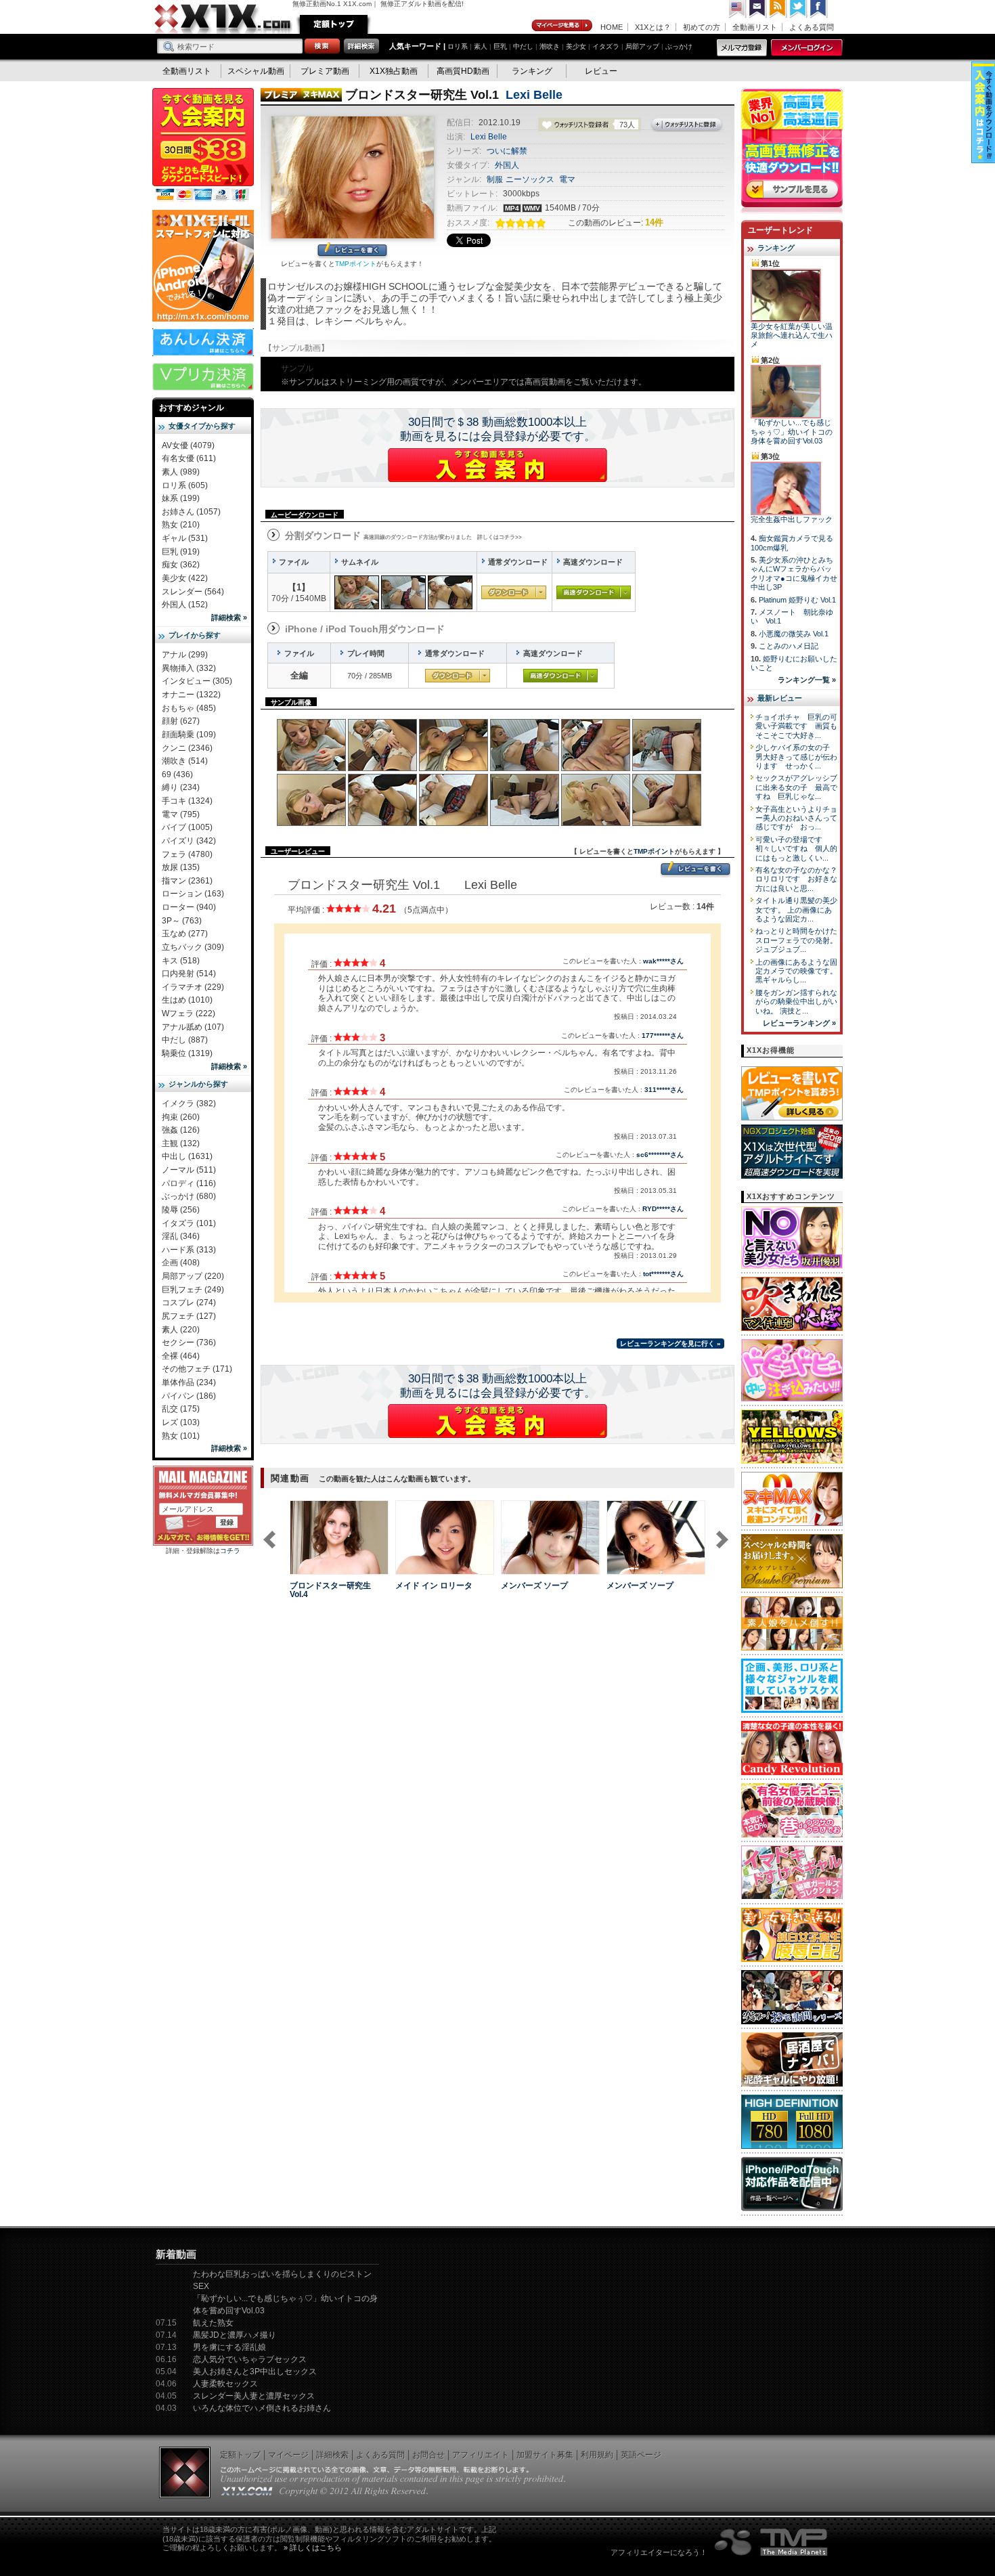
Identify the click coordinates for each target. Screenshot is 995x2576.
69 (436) (177, 774)
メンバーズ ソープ (534, 1586)
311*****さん (664, 1090)
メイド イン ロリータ (434, 1586)
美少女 (576, 46)
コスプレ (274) (189, 1303)
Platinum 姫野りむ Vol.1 (797, 600)
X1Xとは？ (653, 27)
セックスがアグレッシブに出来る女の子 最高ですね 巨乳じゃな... (796, 787)
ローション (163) (193, 894)
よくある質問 (812, 27)
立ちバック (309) (193, 947)
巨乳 (500, 46)
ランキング (532, 71)
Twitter (799, 9)
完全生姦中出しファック (792, 519)
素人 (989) (181, 472)
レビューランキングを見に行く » (670, 1344)
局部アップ (642, 46)
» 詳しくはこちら (313, 2548)
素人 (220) (181, 1330)
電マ (567, 179)
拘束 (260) (181, 1117)
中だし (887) (185, 1040)
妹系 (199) (181, 498)
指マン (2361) (187, 881)
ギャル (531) (185, 538)
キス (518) (181, 961)
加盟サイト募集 (545, 2455)
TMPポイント (356, 264)
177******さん (663, 1035)
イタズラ (606, 46)
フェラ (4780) (187, 854)
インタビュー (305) (197, 681)
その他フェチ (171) (197, 1369)
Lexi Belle (534, 95)
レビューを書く (352, 251)
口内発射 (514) (189, 974)
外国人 (507, 165)
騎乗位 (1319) (187, 1053)
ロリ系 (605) (185, 485)
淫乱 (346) (181, 1236)
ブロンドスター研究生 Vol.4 (330, 1590)
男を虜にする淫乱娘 (229, 2347)
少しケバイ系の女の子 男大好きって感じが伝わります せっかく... (796, 757)
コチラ (230, 1551)
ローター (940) (189, 907)
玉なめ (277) (185, 934)
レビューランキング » (799, 1023)
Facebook (819, 9)
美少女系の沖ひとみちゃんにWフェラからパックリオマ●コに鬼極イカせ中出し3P (794, 573)
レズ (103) (181, 1422)
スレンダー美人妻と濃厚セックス (254, 2396)
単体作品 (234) (189, 1382)
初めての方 (702, 27)
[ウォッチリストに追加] (313, 1567)
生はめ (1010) (187, 1000)
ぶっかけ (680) (189, 1196)
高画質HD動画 (463, 71)
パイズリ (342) (189, 841)
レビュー (601, 71)
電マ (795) (181, 814)
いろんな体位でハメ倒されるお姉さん (262, 2408)
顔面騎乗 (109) (189, 735)
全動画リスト (755, 27)
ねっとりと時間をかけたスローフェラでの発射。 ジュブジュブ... (796, 940)
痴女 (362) (181, 565)
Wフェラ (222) (189, 1013)
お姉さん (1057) (191, 512)
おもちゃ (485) (189, 708)
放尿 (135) (181, 867)
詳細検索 (332, 2455)
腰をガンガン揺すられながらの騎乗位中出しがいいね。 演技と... (796, 1002)
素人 (481, 46)
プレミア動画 (325, 71)
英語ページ (641, 2455)
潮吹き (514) (185, 761)
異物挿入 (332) (189, 668)
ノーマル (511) (189, 1170)
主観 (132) (181, 1143)
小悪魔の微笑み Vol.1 (794, 634)
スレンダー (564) (193, 592)
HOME (612, 27)
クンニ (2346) (187, 748)
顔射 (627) (181, 721)
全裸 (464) (181, 1356)
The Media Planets (772, 2542)
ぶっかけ (679, 46)
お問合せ (428, 2455)
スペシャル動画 (256, 71)
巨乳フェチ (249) (193, 1290)
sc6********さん (660, 1155)
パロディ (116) (189, 1183)
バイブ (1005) (187, 827)
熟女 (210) (181, 525)
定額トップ (334, 24)
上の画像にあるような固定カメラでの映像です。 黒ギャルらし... (796, 971)
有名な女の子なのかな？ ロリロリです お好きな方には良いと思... (800, 879)
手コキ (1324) (187, 801)
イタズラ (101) (189, 1223)
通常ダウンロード (514, 592)
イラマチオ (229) (193, 987)
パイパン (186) (189, 1396)
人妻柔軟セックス (225, 2384)
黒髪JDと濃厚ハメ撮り (235, 2335)
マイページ (562, 26)
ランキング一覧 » (807, 680)
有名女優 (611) (189, 458)
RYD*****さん (663, 1209)
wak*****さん (663, 961)
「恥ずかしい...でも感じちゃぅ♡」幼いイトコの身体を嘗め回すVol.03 (792, 432)
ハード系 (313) (189, 1250)
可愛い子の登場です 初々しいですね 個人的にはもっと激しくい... (796, 849)
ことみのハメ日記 (789, 646)
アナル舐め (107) (193, 1027)
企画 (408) (181, 1263)
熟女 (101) (181, 1436)
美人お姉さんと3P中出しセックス (255, 2372)
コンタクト (758, 9)
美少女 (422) (185, 578)
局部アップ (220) (193, 1276)
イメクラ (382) (189, 1104)
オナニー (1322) (191, 695)
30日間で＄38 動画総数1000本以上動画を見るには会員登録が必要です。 (498, 429)
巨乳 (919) (181, 552)
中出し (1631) (187, 1156)
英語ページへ (738, 9)
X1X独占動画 (394, 71)
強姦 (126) (181, 1130)
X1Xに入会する (497, 465)
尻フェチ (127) (189, 1316)
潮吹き (550, 46)
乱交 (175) (181, 1409)
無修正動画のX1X (223, 19)
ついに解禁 (507, 151)
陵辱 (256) (181, 1210)
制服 (495, 179)
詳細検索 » (229, 617)
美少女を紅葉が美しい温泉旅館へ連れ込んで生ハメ (792, 335)
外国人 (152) (185, 605)
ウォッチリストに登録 (687, 125)
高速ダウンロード (594, 592)
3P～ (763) (182, 921)
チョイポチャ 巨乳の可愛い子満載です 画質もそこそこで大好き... (796, 726)
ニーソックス (530, 179)
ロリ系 (458, 46)
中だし (523, 46)
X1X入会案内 (203, 146)
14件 (654, 222)
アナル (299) (185, 655)
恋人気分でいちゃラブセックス (250, 2359)
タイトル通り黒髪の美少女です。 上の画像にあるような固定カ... (796, 910)
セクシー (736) (189, 1342)
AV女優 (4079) (188, 445)
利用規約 (597, 2455)
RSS (778, 9)
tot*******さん (663, 1274)
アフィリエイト (481, 2455)
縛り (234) (181, 787)
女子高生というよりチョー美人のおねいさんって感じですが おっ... (796, 818)
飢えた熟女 (213, 2323)
